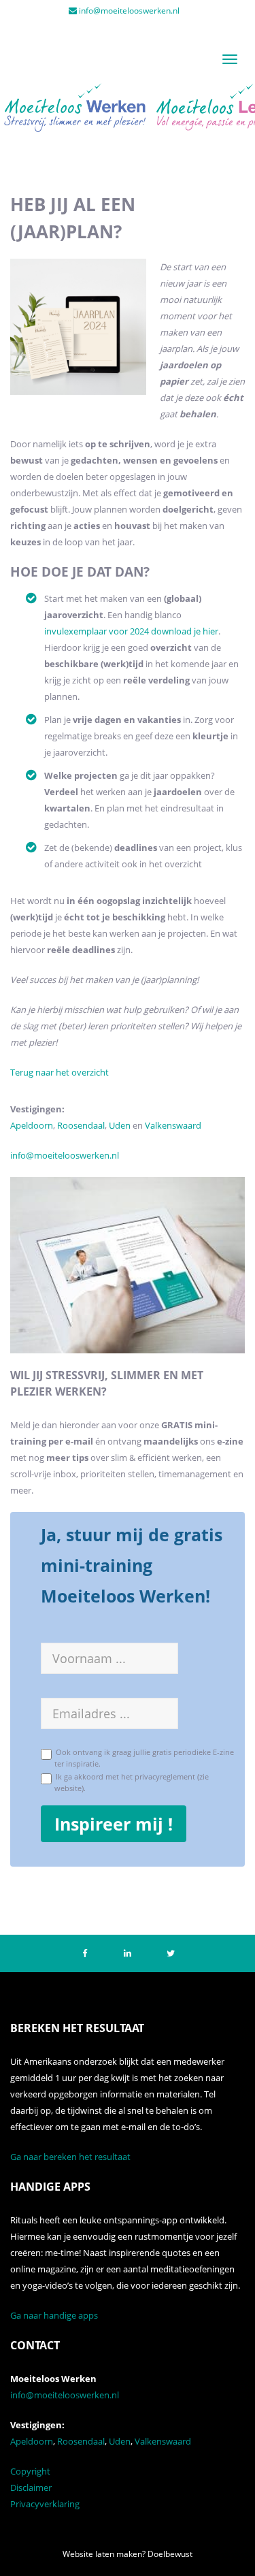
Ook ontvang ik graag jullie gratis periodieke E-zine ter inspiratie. (143, 1757)
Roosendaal (81, 1125)
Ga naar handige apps (54, 2315)
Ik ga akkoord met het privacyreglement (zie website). (130, 1782)
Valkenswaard (173, 1125)
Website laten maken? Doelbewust (128, 2554)
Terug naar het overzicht (60, 1072)
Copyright (30, 2471)
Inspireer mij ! (114, 1824)
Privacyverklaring (45, 2504)
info (18, 1155)
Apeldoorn (32, 1125)
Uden (121, 1125)
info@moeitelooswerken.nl (129, 11)
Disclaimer (31, 2488)
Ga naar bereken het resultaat (70, 2157)
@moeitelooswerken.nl (72, 1155)
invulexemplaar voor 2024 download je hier (131, 631)
